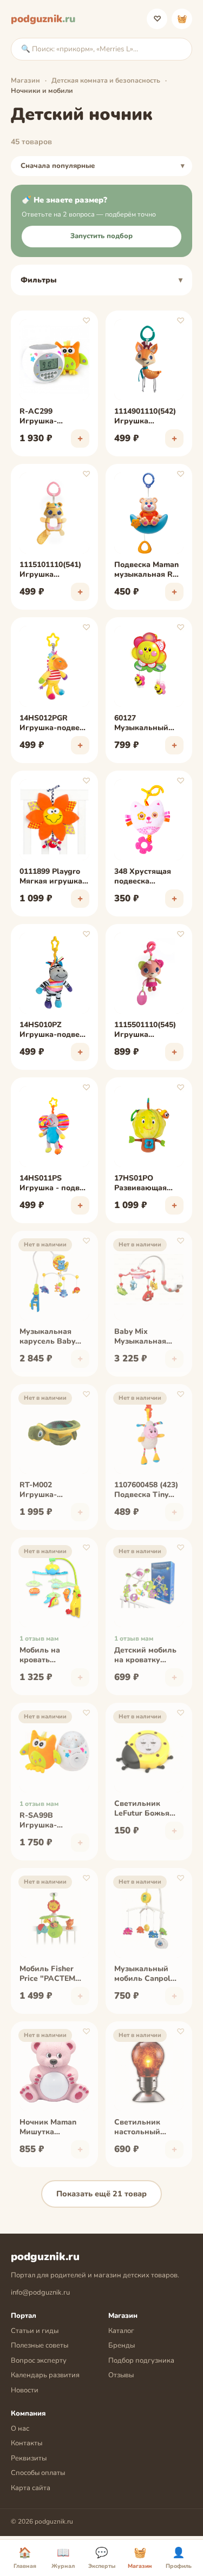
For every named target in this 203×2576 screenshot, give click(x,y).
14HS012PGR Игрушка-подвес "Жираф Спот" (51, 724)
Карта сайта (31, 2488)
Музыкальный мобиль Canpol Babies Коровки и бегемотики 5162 (148, 1974)
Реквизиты (29, 2458)
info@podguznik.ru (40, 2292)
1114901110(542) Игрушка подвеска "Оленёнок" (145, 417)
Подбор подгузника (141, 2361)
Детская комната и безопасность (106, 80)
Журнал (63, 2558)
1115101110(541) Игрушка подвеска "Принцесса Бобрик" (50, 570)
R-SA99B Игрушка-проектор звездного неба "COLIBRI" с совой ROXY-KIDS (54, 1821)
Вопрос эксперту (39, 2361)
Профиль (179, 2558)
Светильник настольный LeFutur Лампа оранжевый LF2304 (142, 2128)
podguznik (43, 19)
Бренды (122, 2345)
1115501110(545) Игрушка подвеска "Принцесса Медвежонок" (145, 1030)
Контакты (27, 2443)
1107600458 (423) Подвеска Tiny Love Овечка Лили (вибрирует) (149, 1491)
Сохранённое (157, 19)
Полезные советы (40, 2345)
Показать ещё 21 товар (101, 2194)
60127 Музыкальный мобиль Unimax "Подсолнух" (143, 724)
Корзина (182, 19)
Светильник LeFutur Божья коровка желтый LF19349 (146, 1809)
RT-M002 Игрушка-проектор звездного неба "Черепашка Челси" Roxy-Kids (53, 1491)
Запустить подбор (101, 236)
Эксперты (102, 2558)
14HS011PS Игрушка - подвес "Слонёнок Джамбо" (54, 1184)
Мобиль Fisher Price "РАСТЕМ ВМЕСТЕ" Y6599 (49, 1974)
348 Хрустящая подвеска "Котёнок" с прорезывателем (146, 877)
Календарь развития (45, 2375)
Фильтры (39, 280)
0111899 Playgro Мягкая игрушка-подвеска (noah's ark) (53, 877)
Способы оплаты (38, 2473)
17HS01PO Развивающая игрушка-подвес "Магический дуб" (149, 1184)
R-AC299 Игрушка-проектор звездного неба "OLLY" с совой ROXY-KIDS (49, 417)
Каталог (121, 2331)
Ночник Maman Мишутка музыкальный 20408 (48, 2128)
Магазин (25, 80)
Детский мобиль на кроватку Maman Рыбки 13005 (145, 1656)
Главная (25, 2558)
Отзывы (121, 2375)
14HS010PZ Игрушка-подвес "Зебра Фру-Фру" (54, 1030)
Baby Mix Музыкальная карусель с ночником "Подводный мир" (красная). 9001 (149, 1337)
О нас (20, 2429)
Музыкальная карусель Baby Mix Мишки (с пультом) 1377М (50, 1337)
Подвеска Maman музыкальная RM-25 (148, 570)
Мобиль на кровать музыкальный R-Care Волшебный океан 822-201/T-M (52, 1656)
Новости (25, 2390)
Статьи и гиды (35, 2331)
